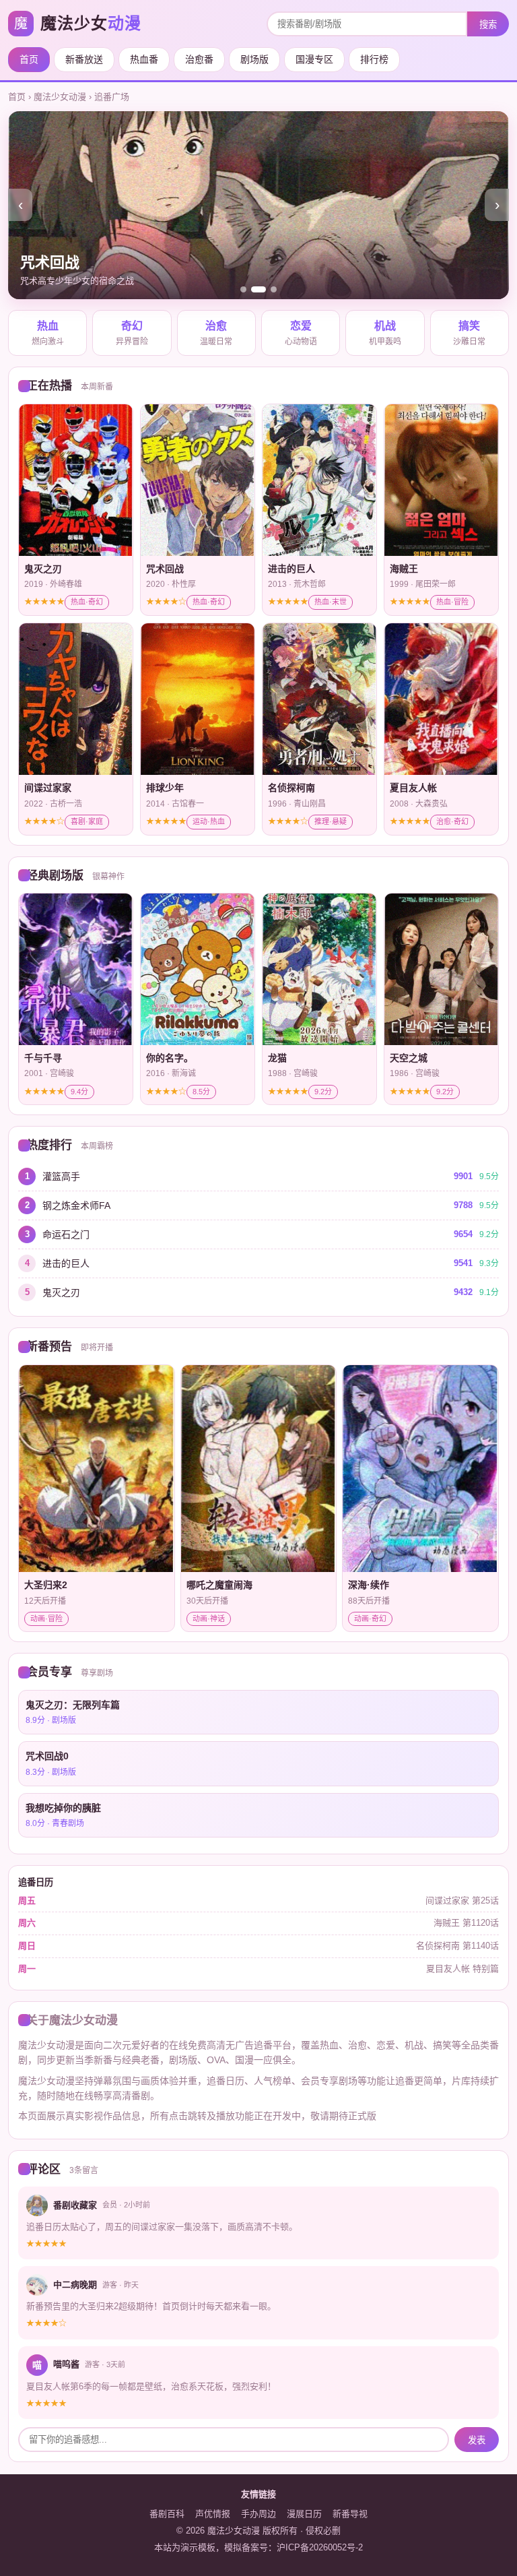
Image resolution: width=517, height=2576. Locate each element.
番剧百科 (167, 2514)
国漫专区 (314, 59)
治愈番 (199, 59)
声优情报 (213, 2514)
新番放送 (84, 59)
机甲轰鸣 (385, 334)
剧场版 (254, 59)
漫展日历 (304, 2514)
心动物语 (301, 334)
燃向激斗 (48, 334)
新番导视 (350, 2514)
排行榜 (374, 59)
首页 (29, 59)
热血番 (144, 59)
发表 (477, 2440)
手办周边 (258, 2514)
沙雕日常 (469, 334)
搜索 (488, 25)
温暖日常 (216, 334)
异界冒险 (132, 334)
